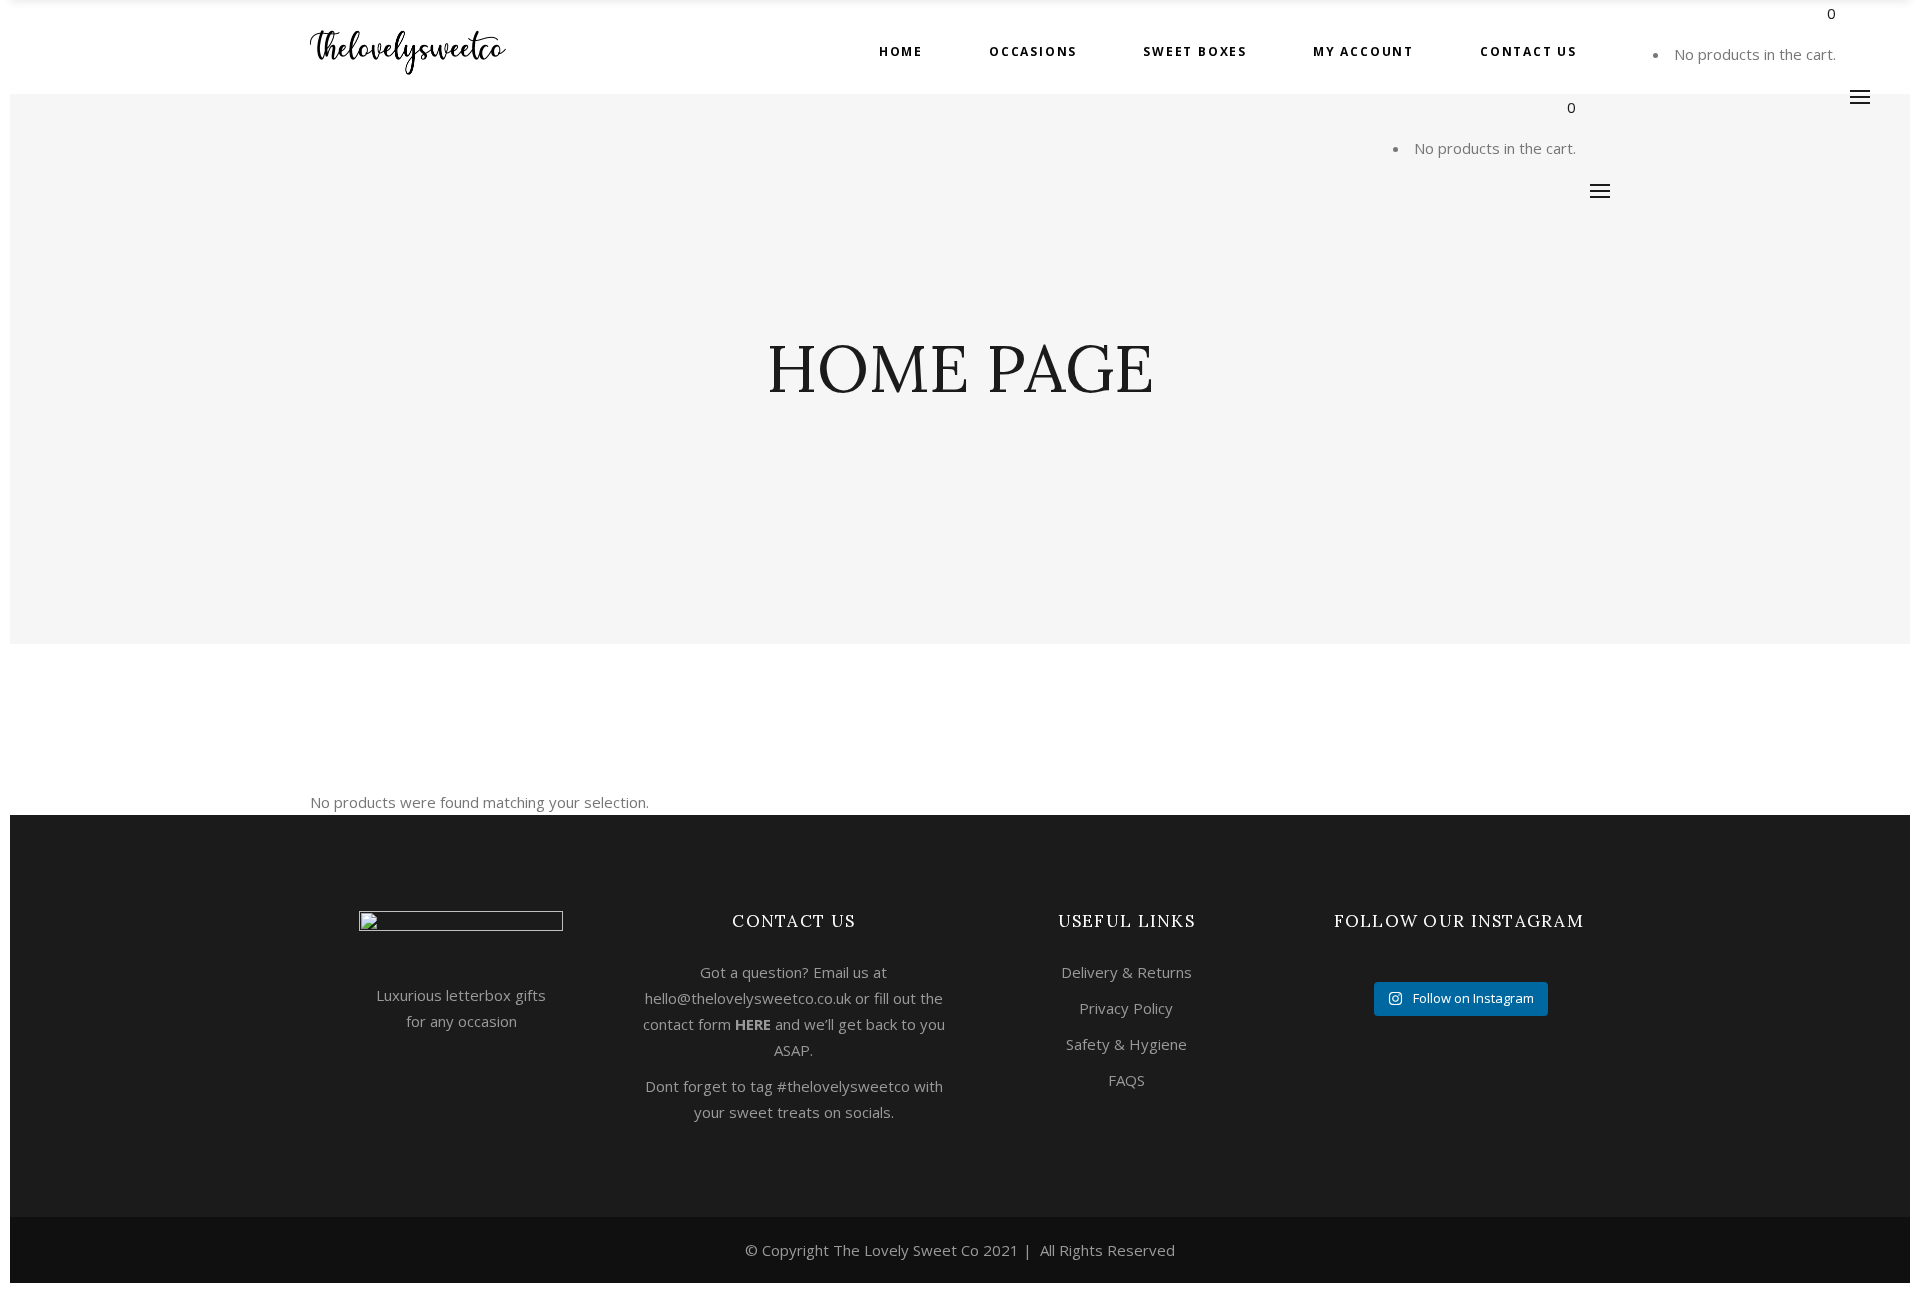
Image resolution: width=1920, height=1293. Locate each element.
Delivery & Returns (1126, 972)
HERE (753, 1024)
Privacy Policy (1126, 1008)
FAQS (1126, 1080)
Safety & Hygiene (1126, 1044)
